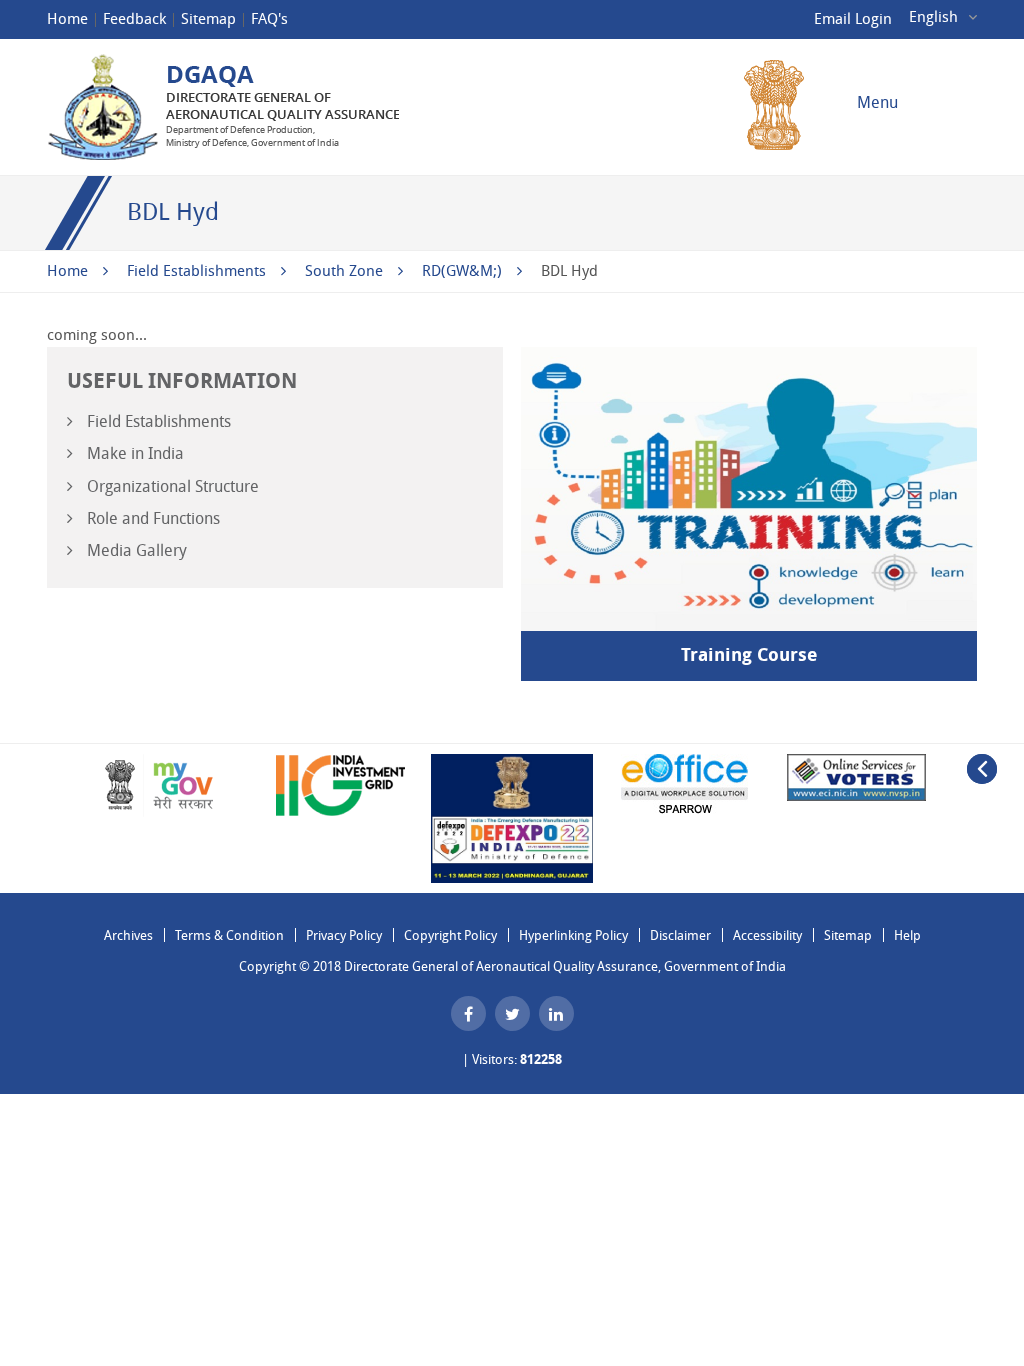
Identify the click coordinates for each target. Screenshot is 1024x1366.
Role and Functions (151, 518)
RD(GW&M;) (462, 271)
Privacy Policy (344, 935)
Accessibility (767, 935)
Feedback (134, 19)
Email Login (853, 19)
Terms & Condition (229, 935)
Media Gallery (135, 550)
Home (67, 19)
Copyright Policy (450, 935)
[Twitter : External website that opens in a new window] (512, 1013)
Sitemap (208, 19)
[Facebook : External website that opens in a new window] (468, 1013)
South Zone (344, 271)
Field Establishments (196, 271)
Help (907, 935)
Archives (128, 935)
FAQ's (269, 19)
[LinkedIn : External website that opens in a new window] (556, 1013)
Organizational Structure (171, 486)
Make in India (133, 453)
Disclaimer (680, 935)
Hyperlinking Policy (573, 935)
